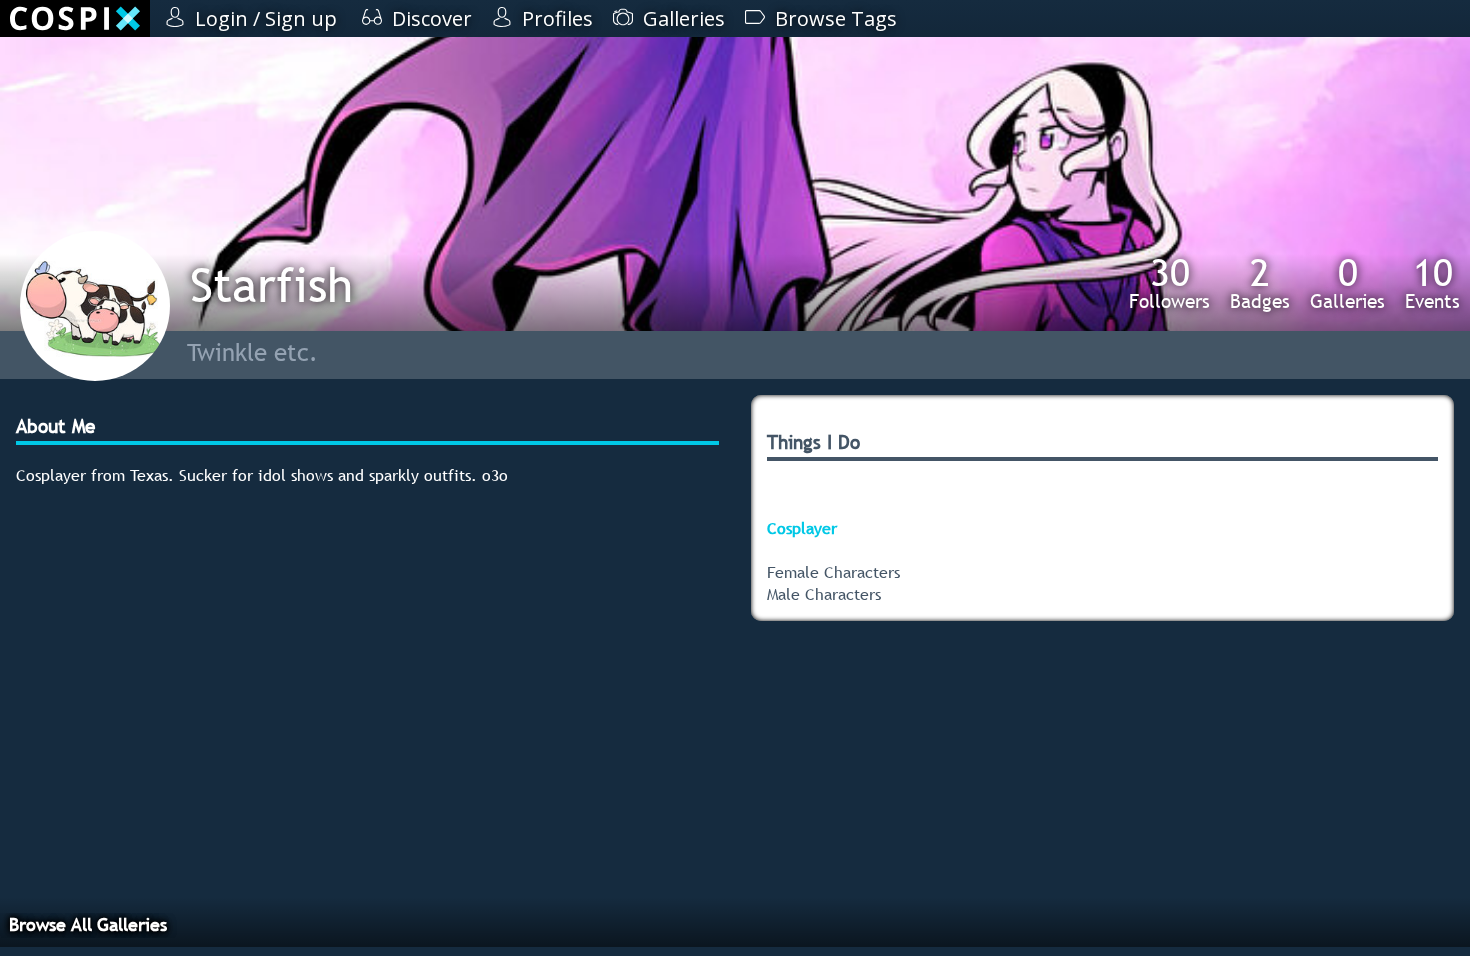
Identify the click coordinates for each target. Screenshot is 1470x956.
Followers (1169, 283)
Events (1432, 283)
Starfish (271, 284)
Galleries (1347, 283)
